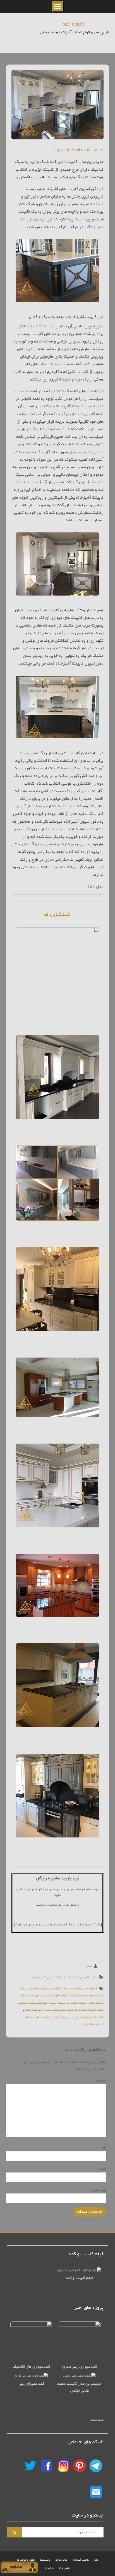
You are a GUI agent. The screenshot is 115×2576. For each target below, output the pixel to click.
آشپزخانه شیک (89, 1988)
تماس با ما (64, 2567)
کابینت (40, 2002)
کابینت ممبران (39, 1977)
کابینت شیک (67, 2009)
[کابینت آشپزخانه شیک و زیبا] (57, 105)
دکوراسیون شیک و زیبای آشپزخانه (79, 1995)
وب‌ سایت (99, 2190)
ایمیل (101, 2169)
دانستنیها (45, 2559)
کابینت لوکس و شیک (92, 2017)
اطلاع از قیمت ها (26, 2559)
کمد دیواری (61, 2559)
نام (103, 2148)
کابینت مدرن (54, 1977)
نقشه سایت (97, 2419)
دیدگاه (100, 2081)
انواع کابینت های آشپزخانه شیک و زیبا (61, 1988)
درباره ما (50, 2567)
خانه (96, 2559)
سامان (88, 1966)
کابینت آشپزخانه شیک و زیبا (79, 149)
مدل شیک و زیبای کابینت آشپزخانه (62, 2017)
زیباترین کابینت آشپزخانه (48, 1995)
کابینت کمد (74, 23)
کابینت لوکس (31, 2009)
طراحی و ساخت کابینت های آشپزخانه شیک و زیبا (69, 2002)
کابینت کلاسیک (71, 1977)
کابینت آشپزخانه (89, 1977)
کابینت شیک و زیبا (49, 2009)
